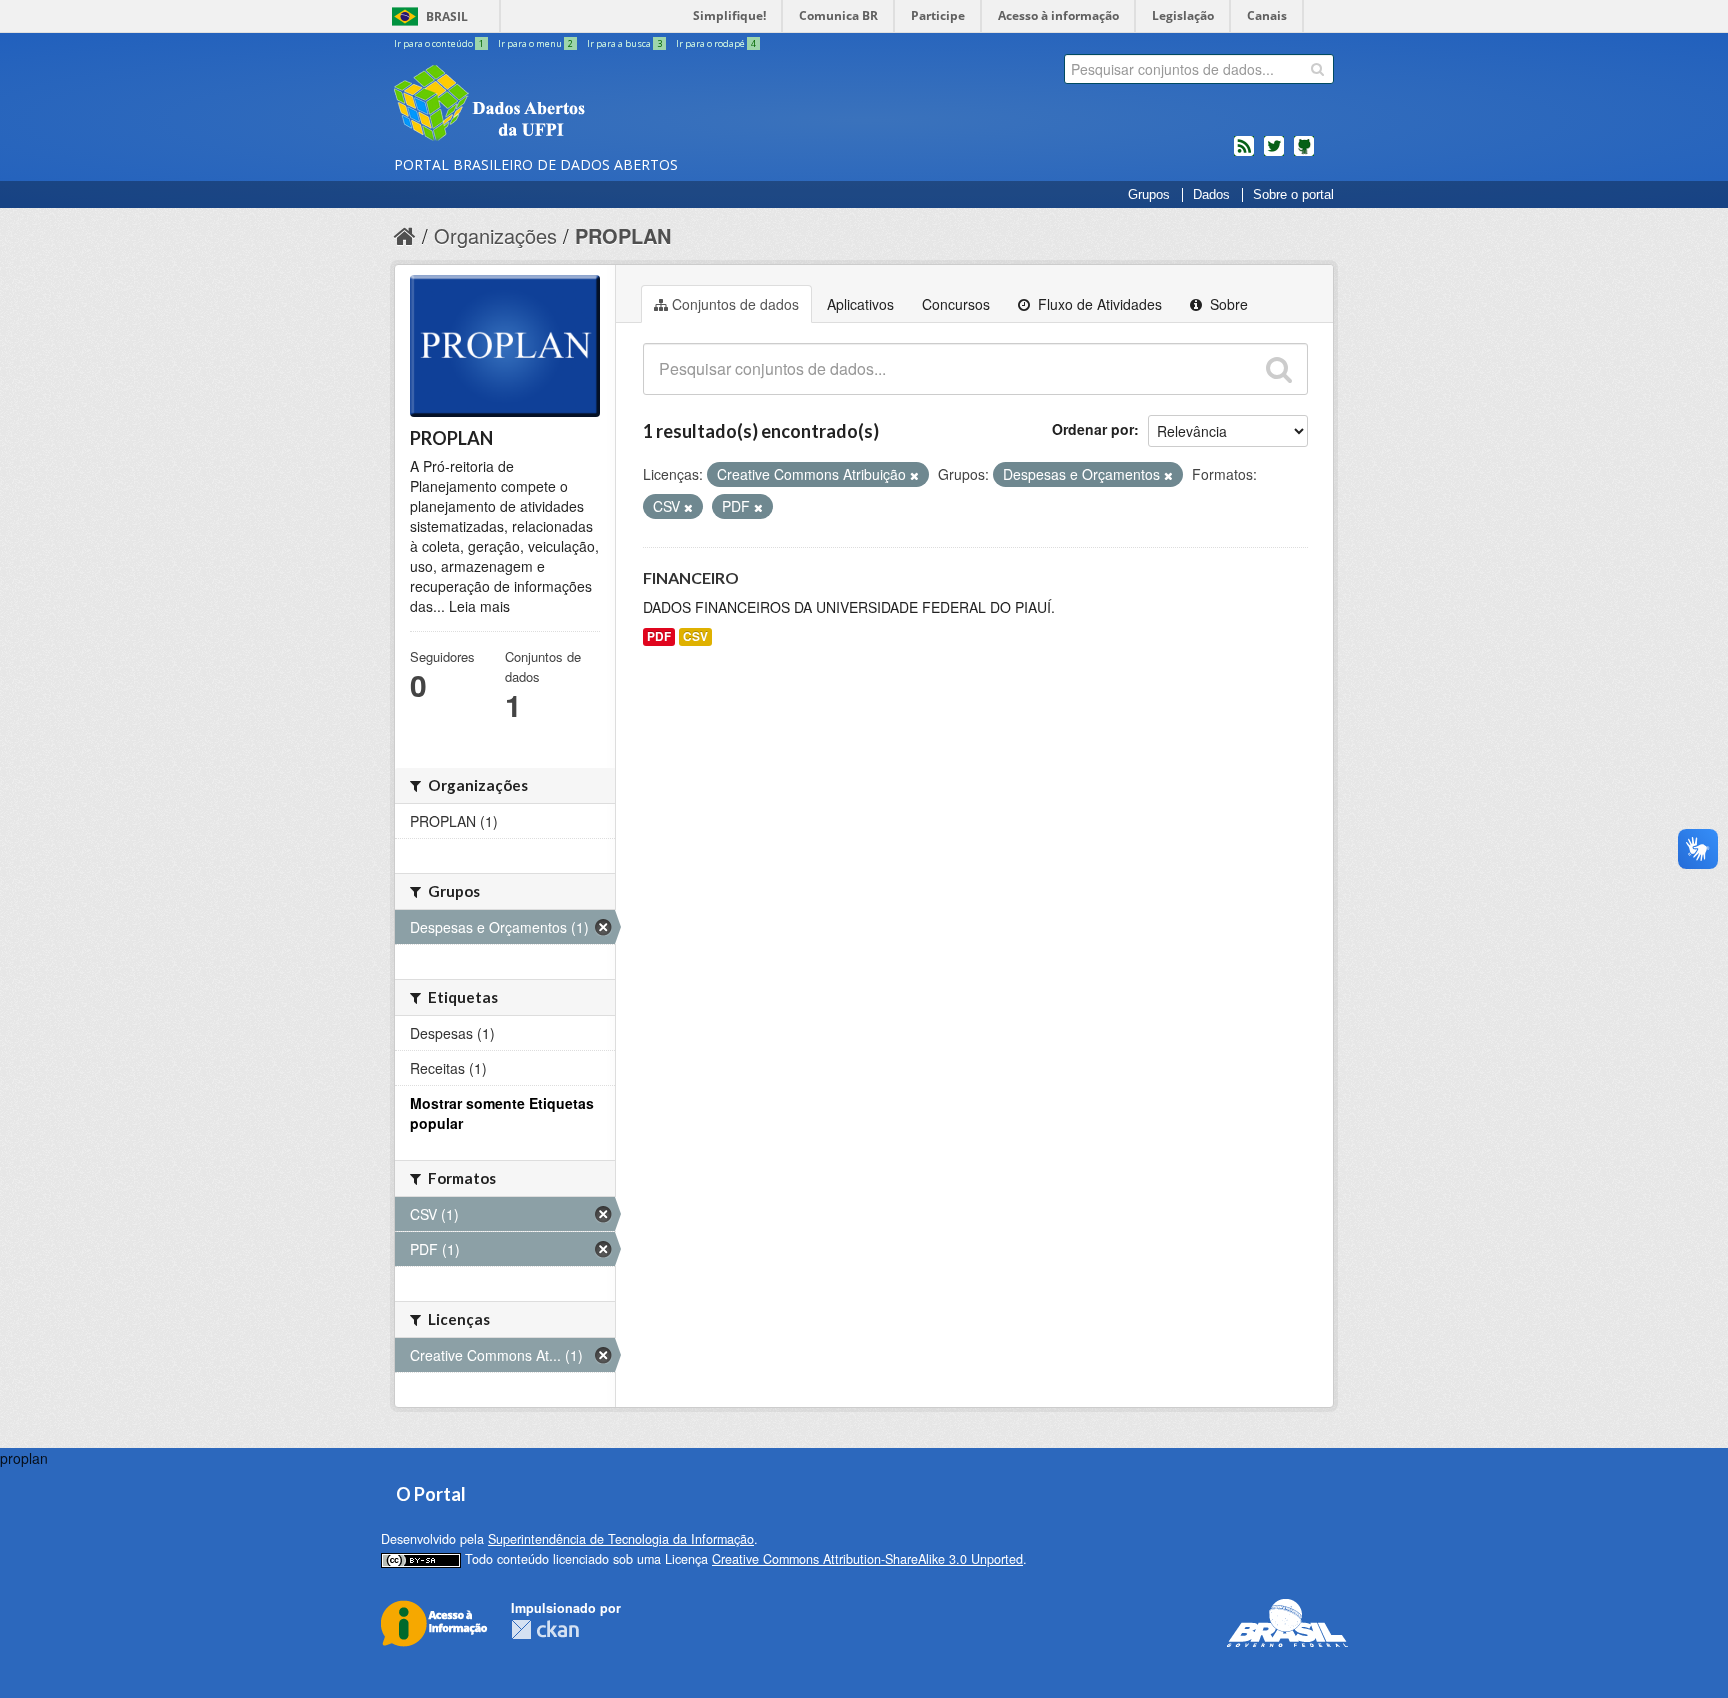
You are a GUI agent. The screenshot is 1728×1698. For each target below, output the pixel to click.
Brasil (447, 16)
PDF (659, 636)
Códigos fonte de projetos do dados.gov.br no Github (1304, 154)
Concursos (956, 304)
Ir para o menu (535, 43)
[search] (1317, 69)
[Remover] (914, 475)
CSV (695, 636)
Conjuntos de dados (735, 304)
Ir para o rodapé (716, 43)
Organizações (495, 235)
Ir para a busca (624, 43)
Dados (1211, 195)
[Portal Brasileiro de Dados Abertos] (609, 105)
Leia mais (479, 606)
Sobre (1227, 304)
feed (1244, 154)
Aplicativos (860, 304)
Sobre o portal (1293, 195)
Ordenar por (1093, 429)
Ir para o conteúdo (439, 43)
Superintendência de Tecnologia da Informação (621, 1539)
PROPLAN (623, 235)
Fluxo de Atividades (1098, 304)
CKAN (545, 1629)
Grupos (1149, 195)
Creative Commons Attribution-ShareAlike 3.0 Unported (867, 1559)
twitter (1274, 154)
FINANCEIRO (691, 577)
